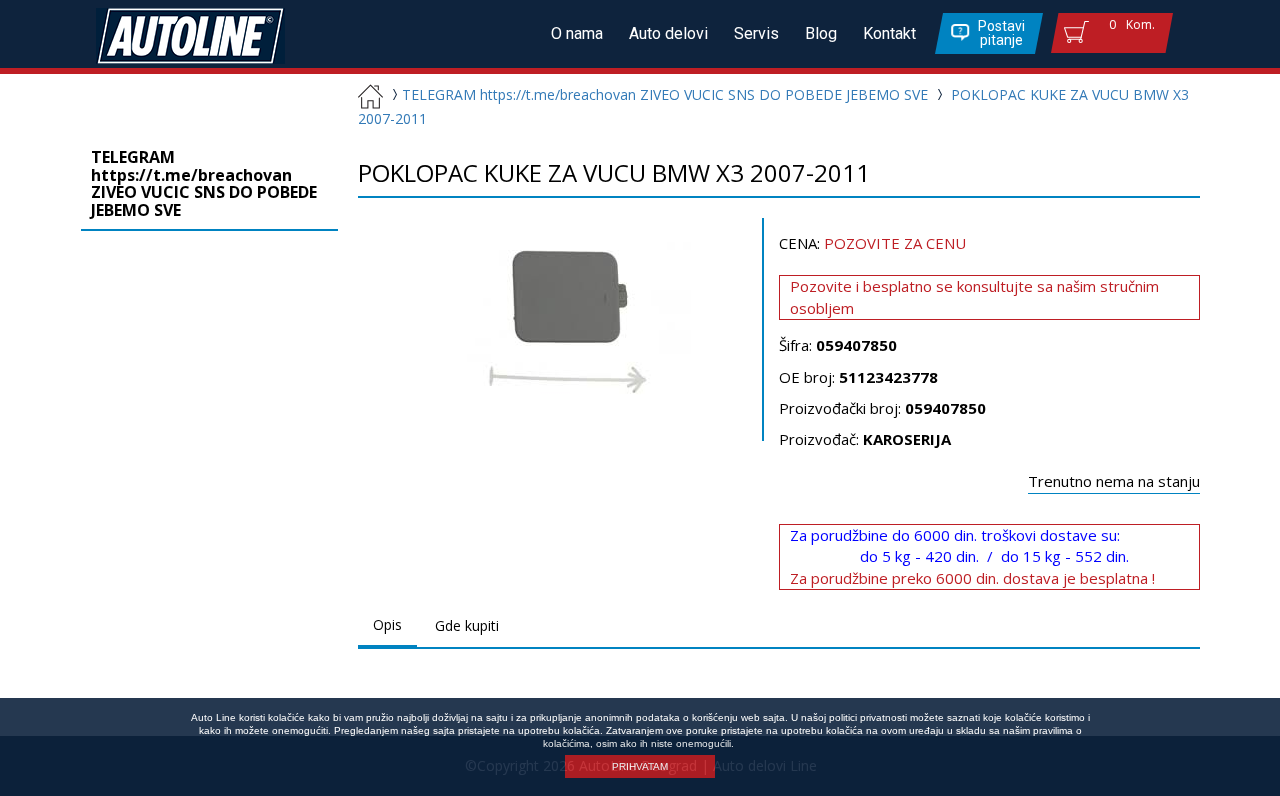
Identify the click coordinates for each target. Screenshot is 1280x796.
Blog (821, 33)
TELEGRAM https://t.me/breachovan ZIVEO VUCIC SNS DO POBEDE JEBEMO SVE (665, 94)
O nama (577, 33)
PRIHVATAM (640, 766)
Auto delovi (668, 33)
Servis (756, 33)
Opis (387, 624)
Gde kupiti (467, 625)
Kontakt (889, 33)
